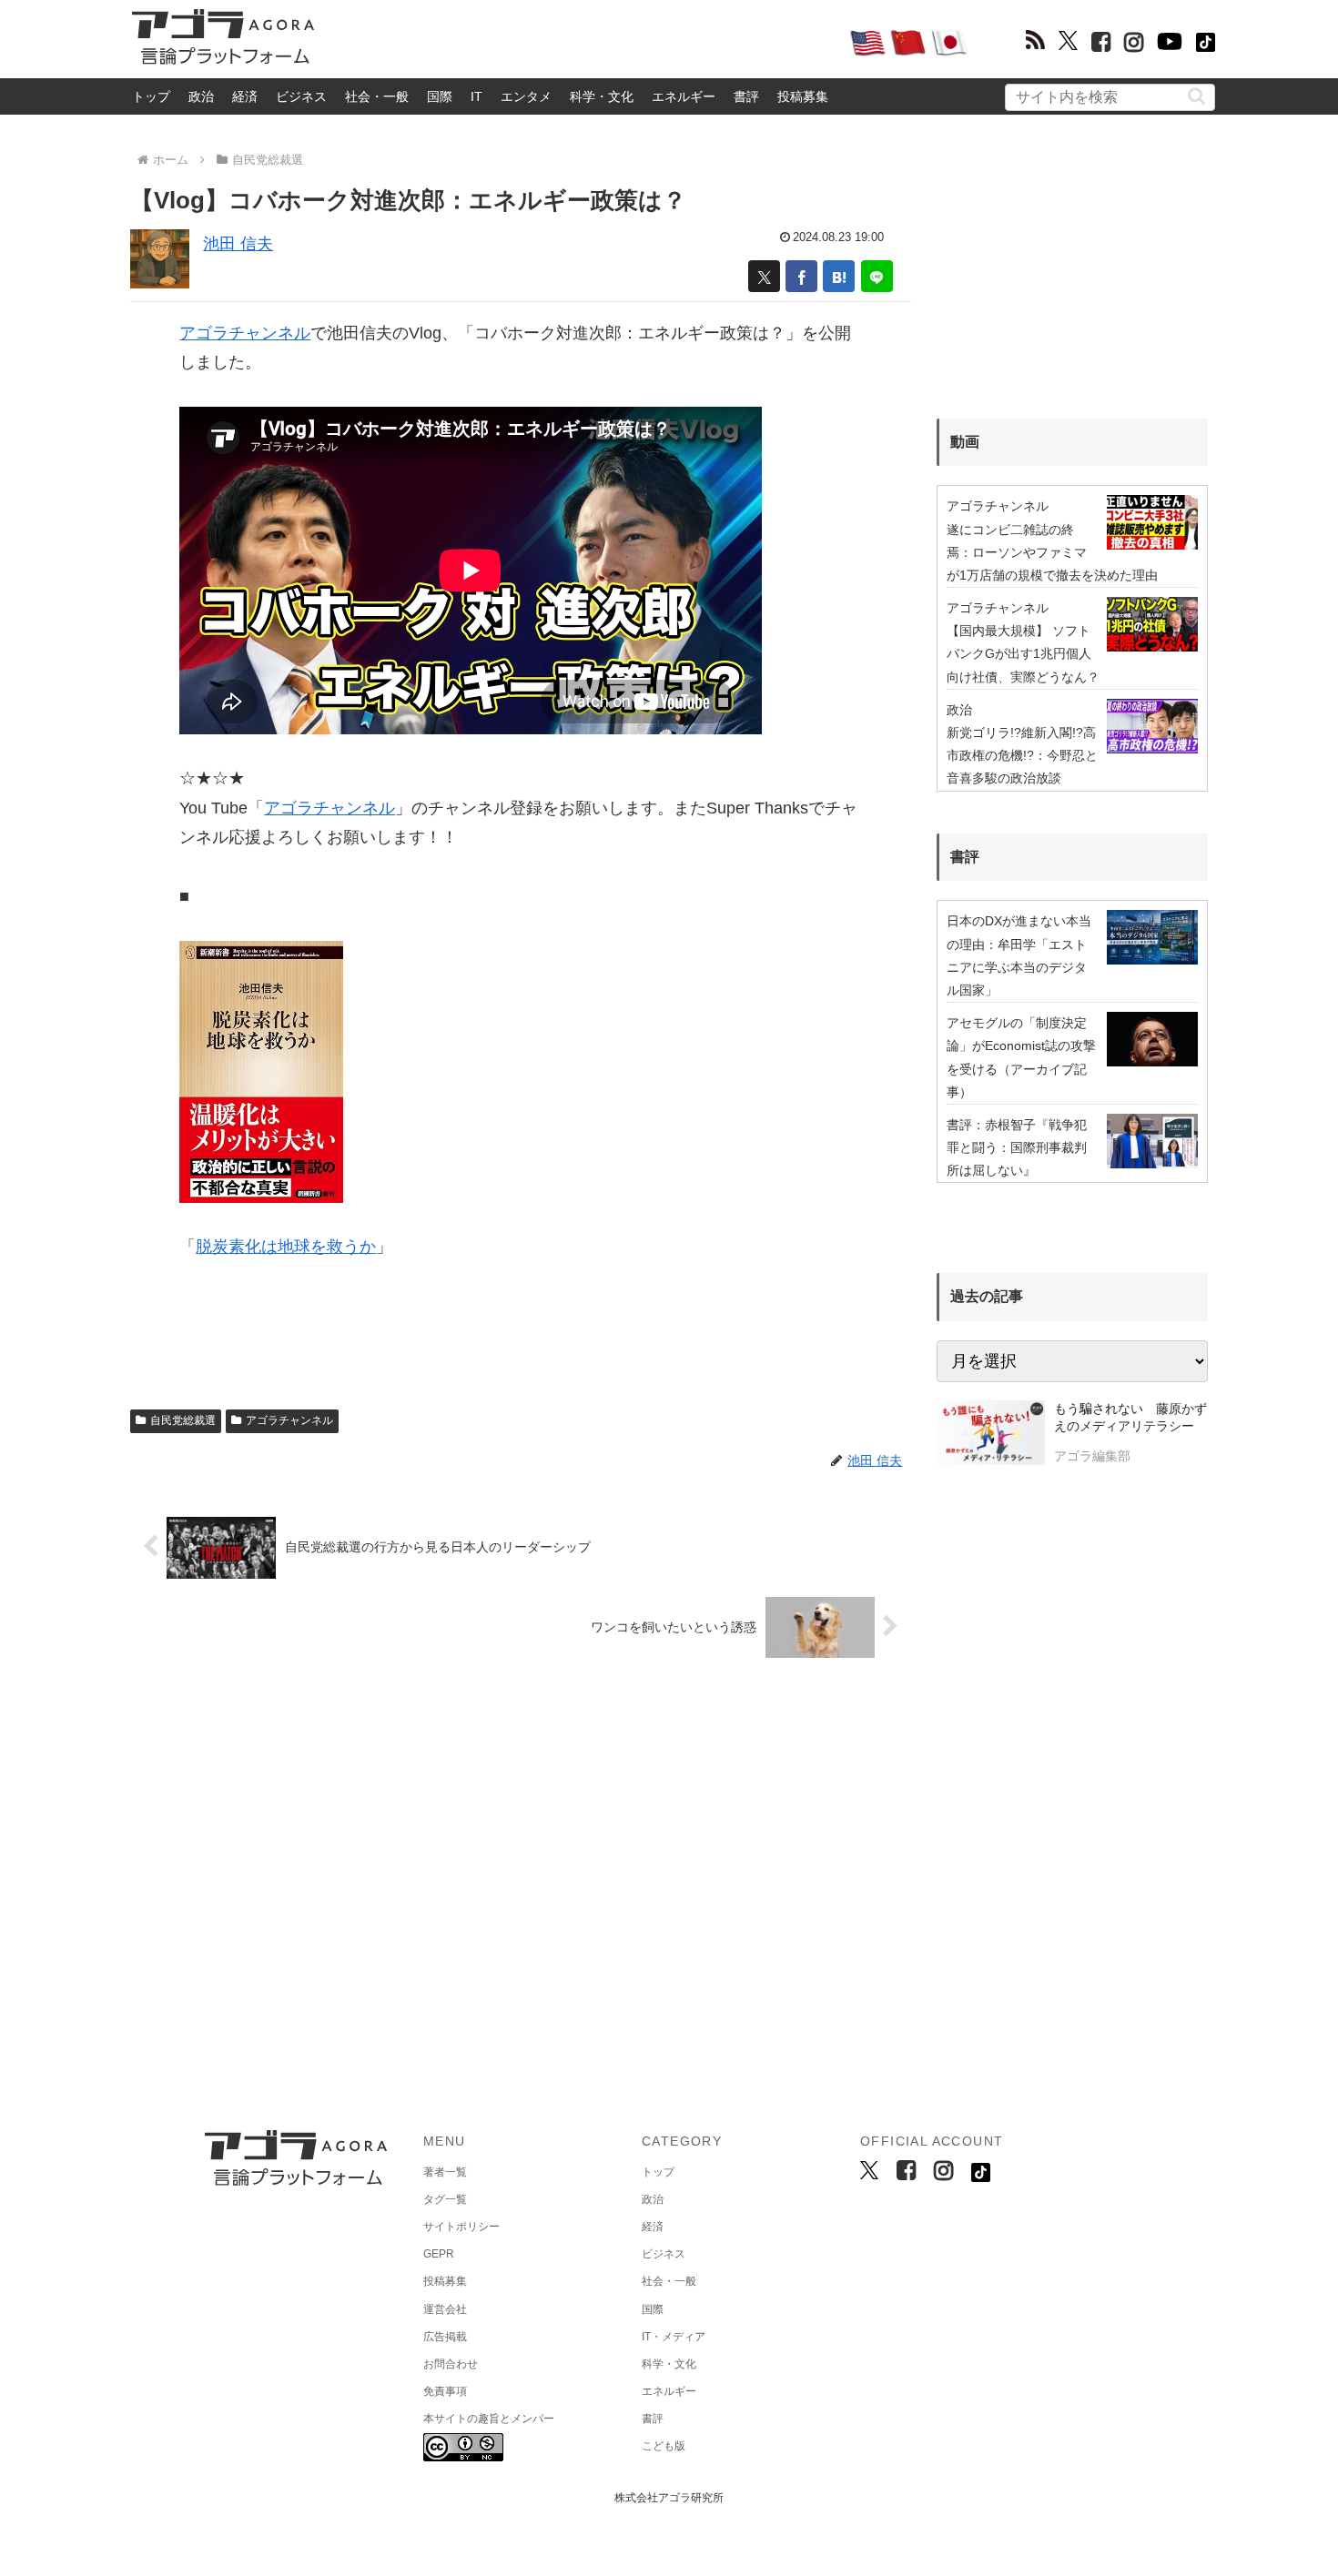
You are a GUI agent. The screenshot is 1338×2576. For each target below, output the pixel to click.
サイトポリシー (461, 2227)
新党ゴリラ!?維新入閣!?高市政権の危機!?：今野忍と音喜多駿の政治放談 (1022, 755)
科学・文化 (602, 96)
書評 (746, 96)
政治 (201, 96)
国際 (440, 96)
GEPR (439, 2254)
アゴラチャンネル (245, 333)
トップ (151, 96)
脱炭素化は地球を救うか (286, 1247)
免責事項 (445, 2391)
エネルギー (684, 96)
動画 (965, 442)
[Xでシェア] (764, 276)
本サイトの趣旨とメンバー (489, 2419)
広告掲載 (445, 2337)
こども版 (664, 2446)
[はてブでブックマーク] (839, 276)
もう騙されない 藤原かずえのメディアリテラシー (1130, 1418)
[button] (1196, 96)
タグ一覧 (445, 2199)
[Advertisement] (582, 42)
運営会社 (445, 2309)
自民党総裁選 (183, 1420)
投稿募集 (803, 96)
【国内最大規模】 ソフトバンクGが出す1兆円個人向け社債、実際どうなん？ (1023, 653)
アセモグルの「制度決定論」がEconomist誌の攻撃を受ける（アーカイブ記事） (1021, 1057)
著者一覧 (445, 2172)
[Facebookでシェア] (801, 276)
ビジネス (301, 96)
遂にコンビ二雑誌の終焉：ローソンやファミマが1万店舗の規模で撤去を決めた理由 (1052, 552)
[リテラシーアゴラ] (991, 1435)
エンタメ (526, 96)
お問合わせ (451, 2364)
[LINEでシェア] (877, 276)
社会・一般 (377, 96)
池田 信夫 (238, 244)
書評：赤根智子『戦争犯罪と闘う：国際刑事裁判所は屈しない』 (1017, 1147)
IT (476, 96)
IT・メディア (674, 2337)
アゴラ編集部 (1092, 1456)
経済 (245, 96)
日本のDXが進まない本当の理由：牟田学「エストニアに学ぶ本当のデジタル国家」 (1019, 955)
